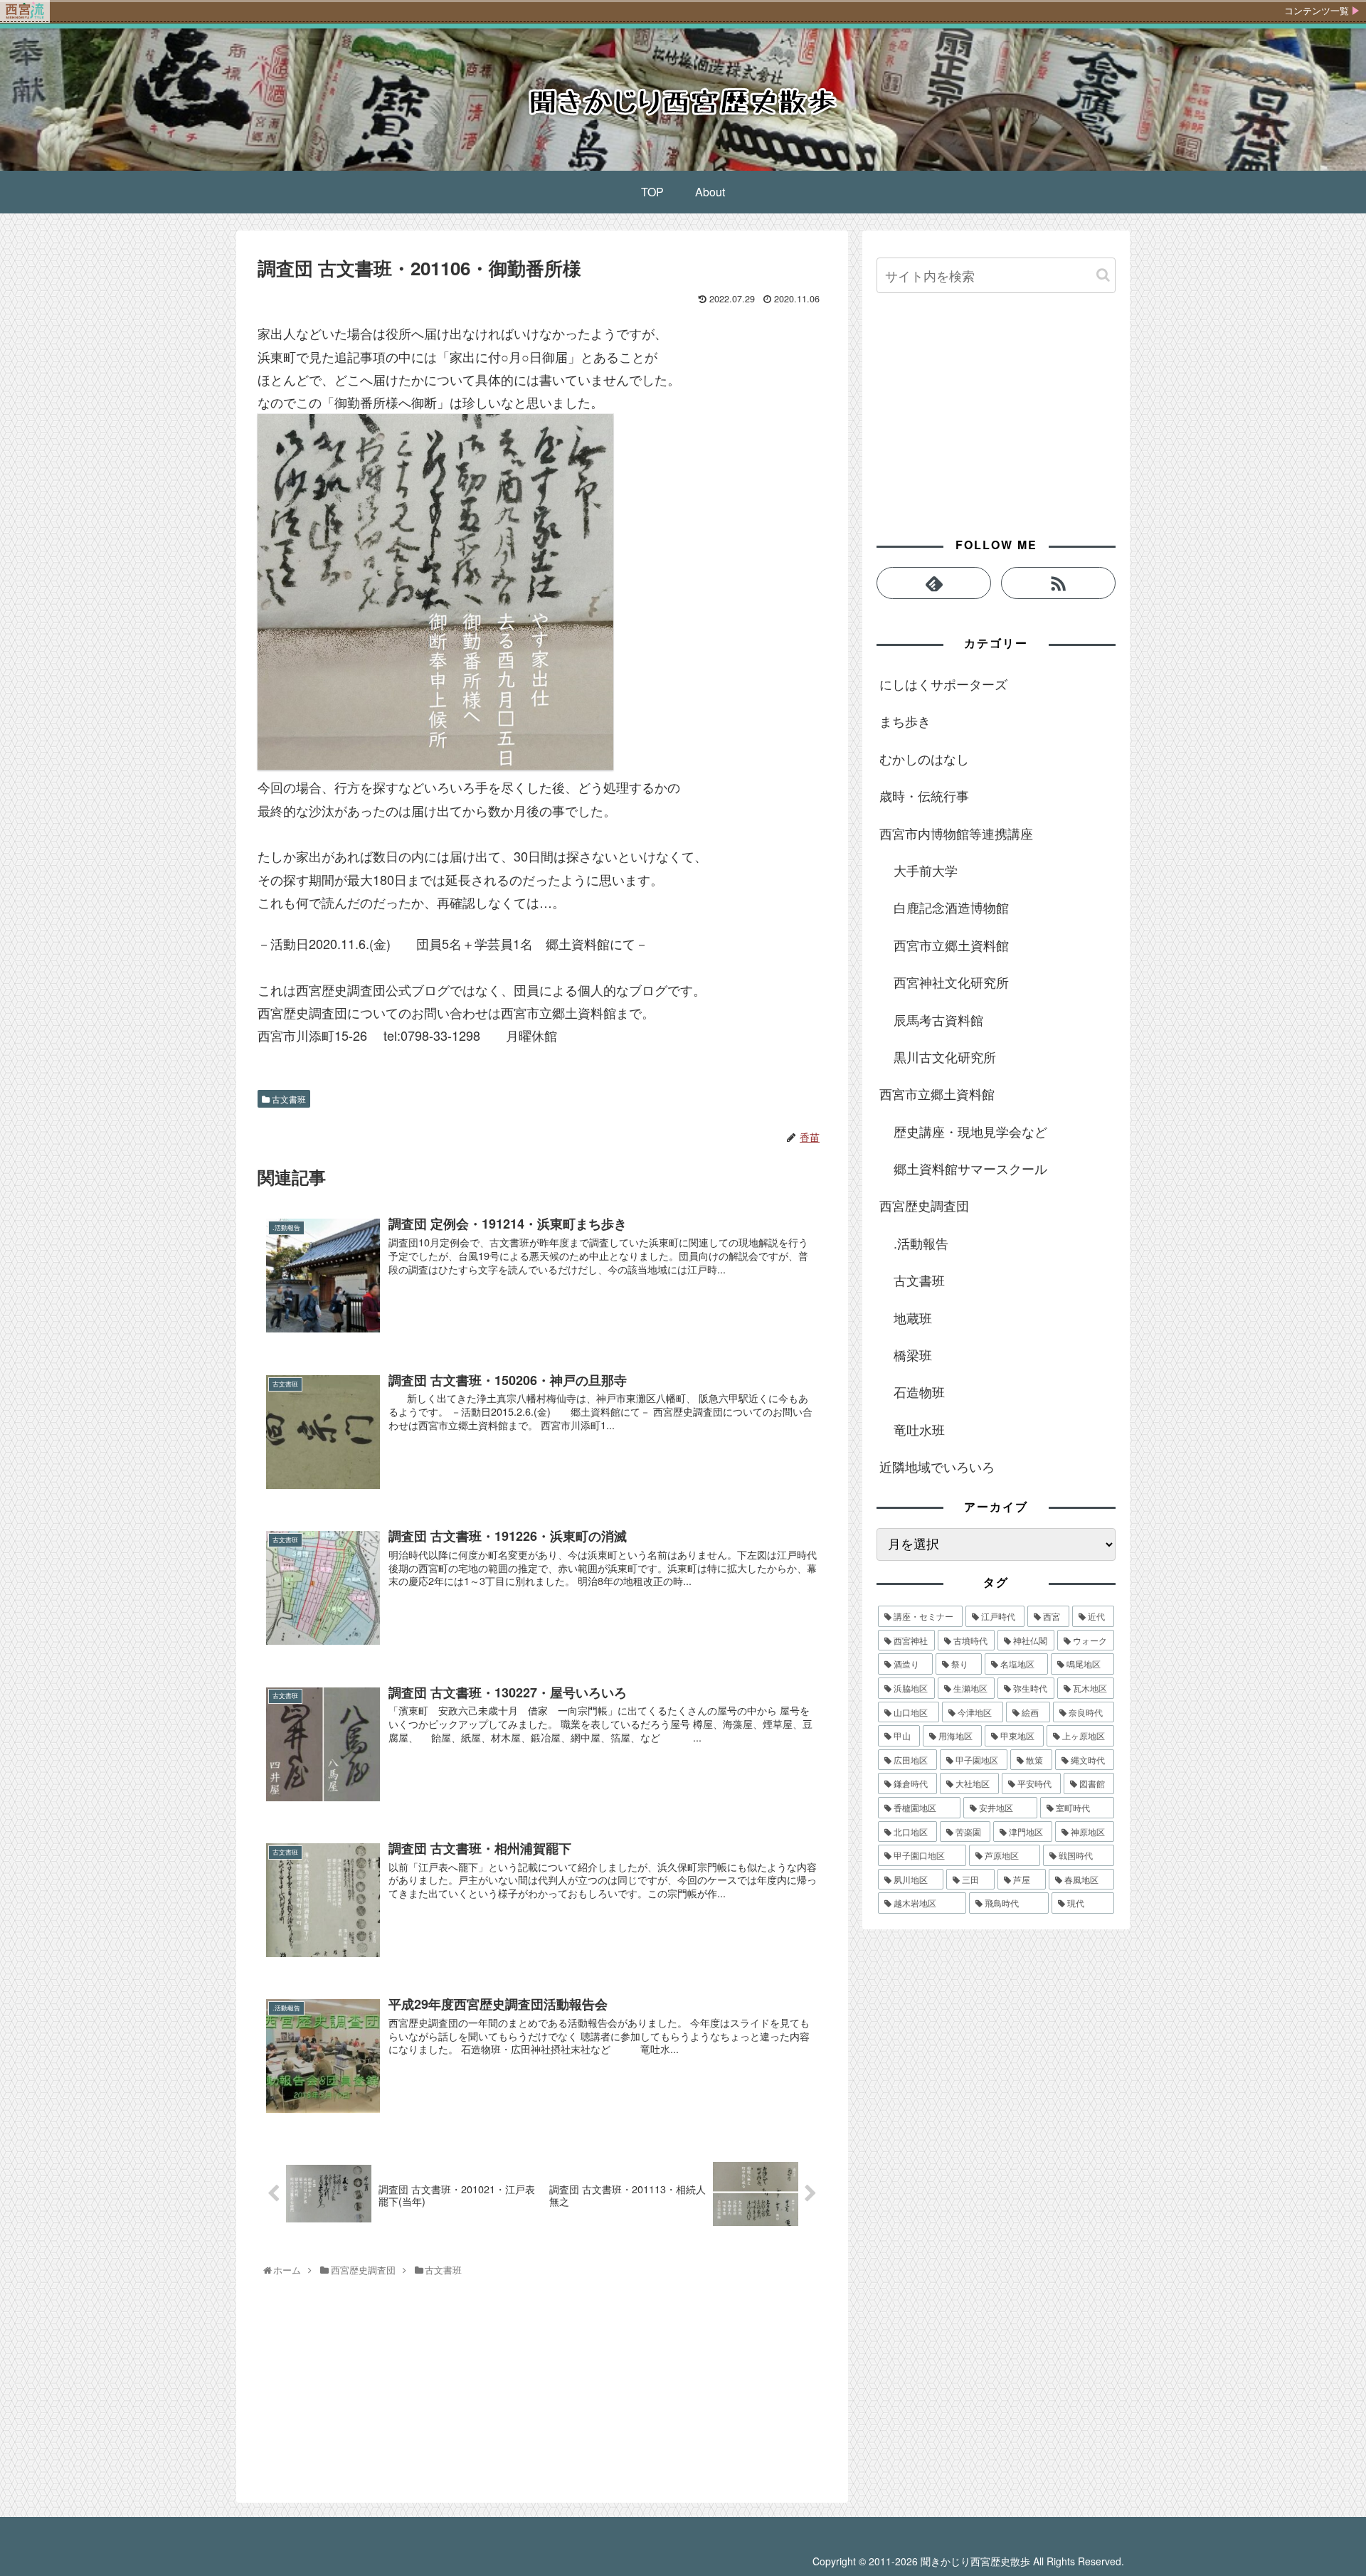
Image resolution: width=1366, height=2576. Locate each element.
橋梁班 (913, 1355)
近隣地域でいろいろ (937, 1466)
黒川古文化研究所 (945, 1056)
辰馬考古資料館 (938, 1019)
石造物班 (919, 1392)
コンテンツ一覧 (1317, 11)
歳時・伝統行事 (924, 795)
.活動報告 (921, 1243)
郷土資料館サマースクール (970, 1168)
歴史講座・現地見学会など (970, 1131)
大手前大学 (926, 870)
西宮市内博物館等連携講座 (956, 833)
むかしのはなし (924, 758)
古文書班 (288, 1099)
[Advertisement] (364, 2393)
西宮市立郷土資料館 (951, 945)
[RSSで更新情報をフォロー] (1058, 583)
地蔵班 (913, 1318)
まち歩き (905, 721)
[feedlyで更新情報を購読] (934, 583)
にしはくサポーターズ (943, 684)
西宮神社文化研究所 (951, 982)
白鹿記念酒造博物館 (951, 907)
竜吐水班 (919, 1429)
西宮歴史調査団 (924, 1205)
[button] (1103, 275)
